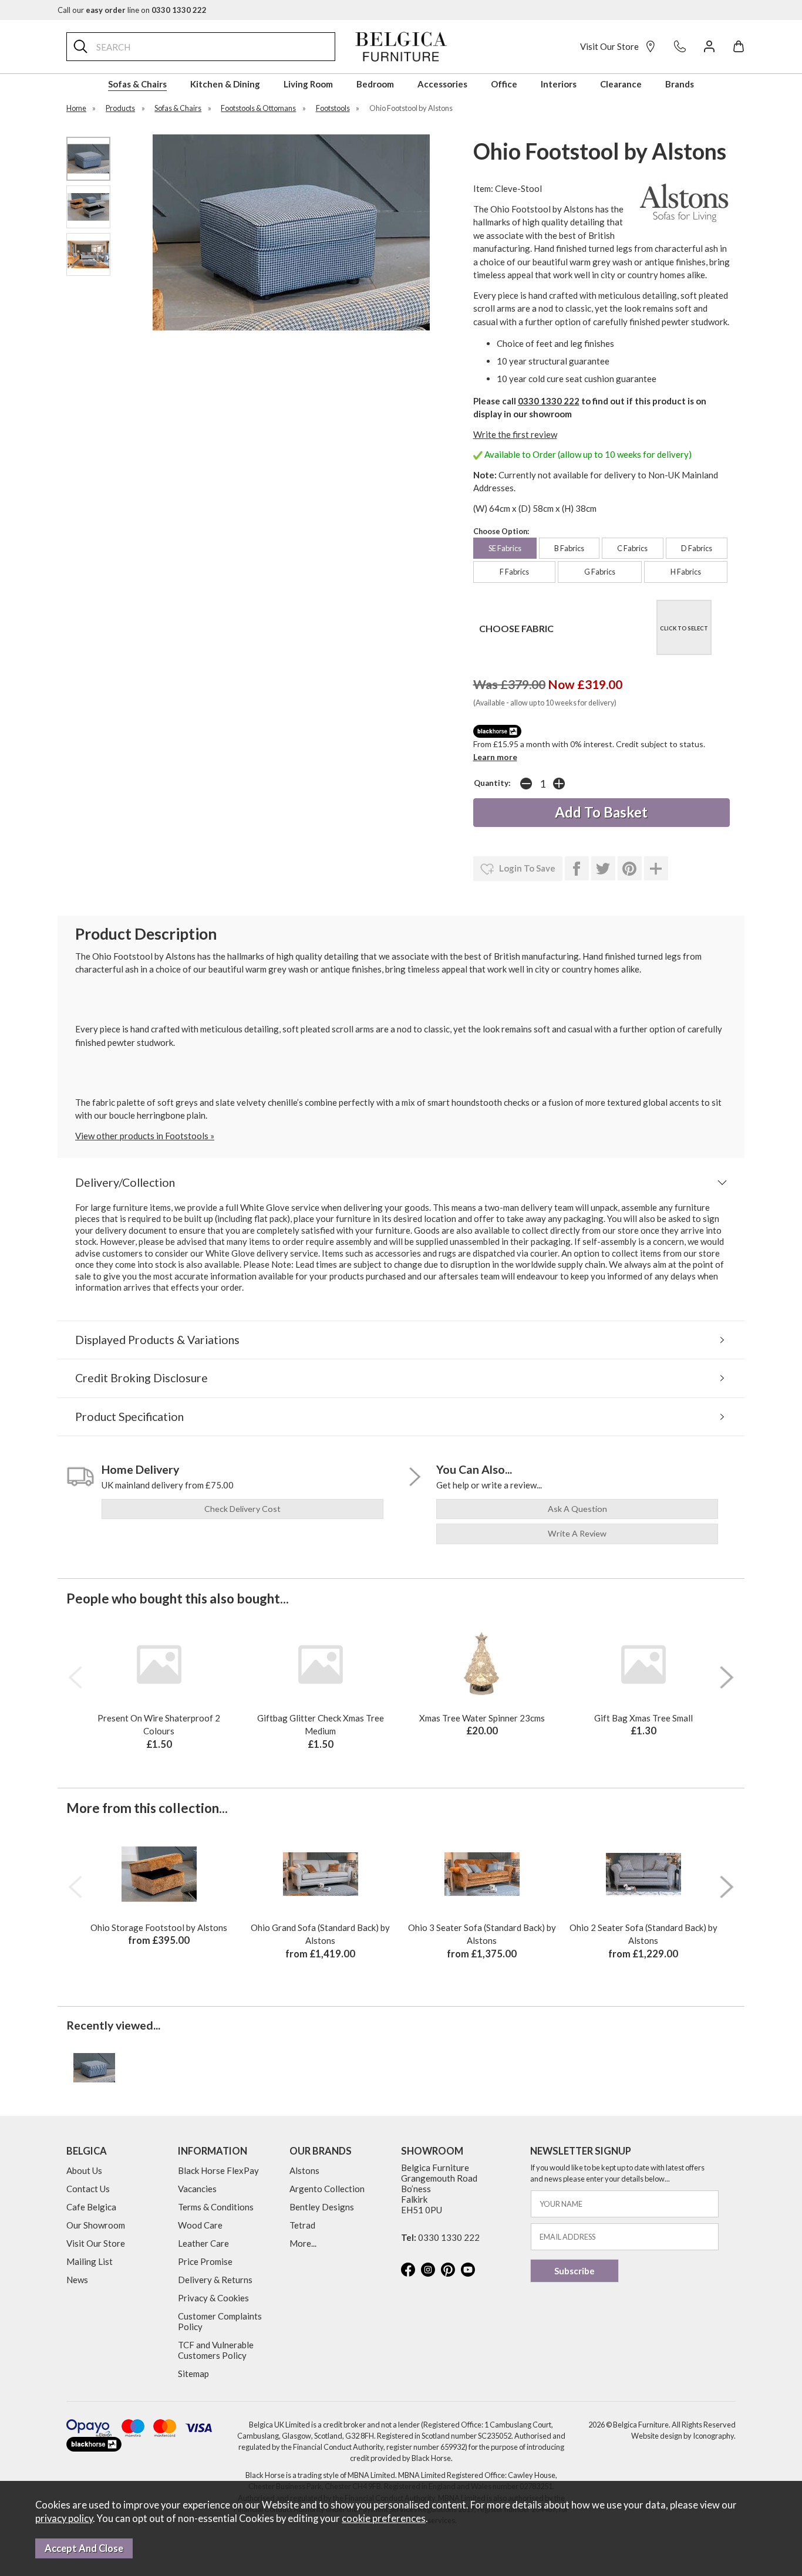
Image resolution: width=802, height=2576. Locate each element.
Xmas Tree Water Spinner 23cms (482, 1718)
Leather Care (203, 2243)
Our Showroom (96, 2225)
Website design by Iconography (683, 2436)
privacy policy (64, 2518)
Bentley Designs (322, 2207)
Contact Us (88, 2189)
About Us (84, 2170)
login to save (526, 868)
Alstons (304, 2170)
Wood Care (200, 2225)
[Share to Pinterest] (630, 869)
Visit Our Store (609, 46)
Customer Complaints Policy (220, 2321)
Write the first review (515, 434)
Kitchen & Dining (225, 84)
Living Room (308, 84)
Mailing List (90, 2261)
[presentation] (75, 1677)
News (77, 2280)
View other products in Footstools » (145, 1136)
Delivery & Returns (215, 2280)
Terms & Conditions (216, 2207)
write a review (577, 1533)
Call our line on (132, 10)
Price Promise (205, 2261)
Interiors (559, 84)
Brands (680, 84)
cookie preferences (384, 2518)
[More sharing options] (656, 869)
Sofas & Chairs (137, 84)
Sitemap (193, 2374)
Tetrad (302, 2225)
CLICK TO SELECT (684, 628)
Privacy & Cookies (213, 2298)
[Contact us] (680, 46)
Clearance (621, 84)
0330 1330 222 (549, 401)
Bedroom (375, 84)
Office (504, 84)
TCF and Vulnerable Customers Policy (216, 2350)
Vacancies (197, 2189)
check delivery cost (242, 1509)
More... (303, 2243)
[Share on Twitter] (603, 869)
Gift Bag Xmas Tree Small (643, 1718)
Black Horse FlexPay (218, 2170)
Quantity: (492, 783)
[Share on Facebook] (577, 869)
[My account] (709, 46)
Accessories (442, 84)
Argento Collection (327, 2189)
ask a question (577, 1509)
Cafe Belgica (91, 2207)
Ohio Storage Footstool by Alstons (159, 1927)
